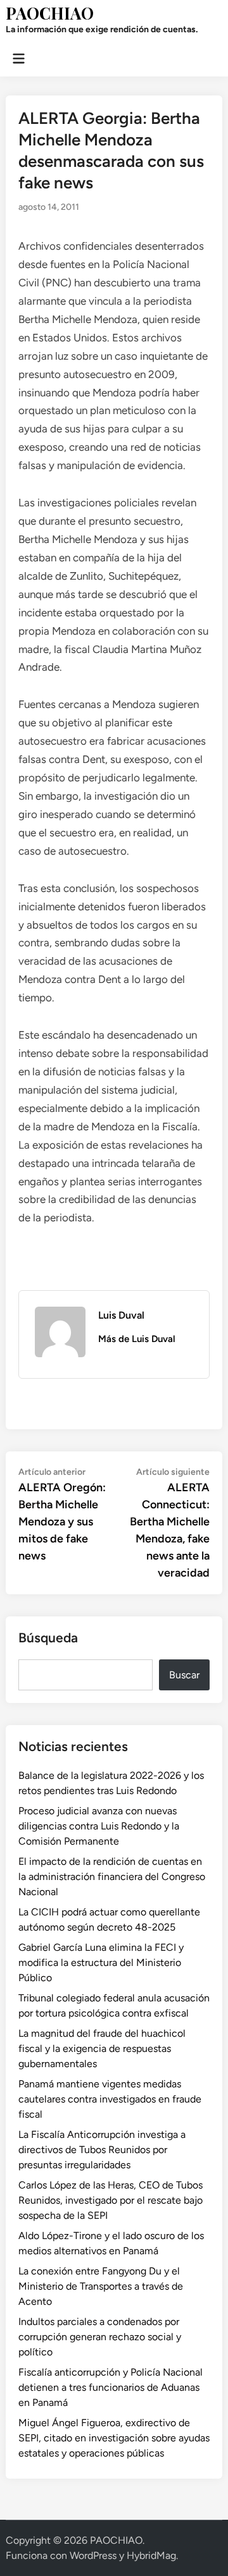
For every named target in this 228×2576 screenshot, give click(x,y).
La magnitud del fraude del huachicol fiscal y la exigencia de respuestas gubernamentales (102, 2048)
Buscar (184, 1675)
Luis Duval (121, 1315)
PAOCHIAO (50, 13)
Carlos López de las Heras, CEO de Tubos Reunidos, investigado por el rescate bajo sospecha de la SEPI (111, 2200)
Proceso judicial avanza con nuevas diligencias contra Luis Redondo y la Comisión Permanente (99, 1826)
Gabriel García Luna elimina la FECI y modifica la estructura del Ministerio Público (101, 1963)
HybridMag (151, 2555)
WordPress (93, 2555)
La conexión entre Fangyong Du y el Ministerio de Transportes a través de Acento (101, 2286)
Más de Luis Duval (137, 1339)
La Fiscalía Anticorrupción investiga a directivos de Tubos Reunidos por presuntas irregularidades (102, 2150)
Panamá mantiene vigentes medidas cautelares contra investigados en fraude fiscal (110, 2099)
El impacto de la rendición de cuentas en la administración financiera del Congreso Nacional (112, 1877)
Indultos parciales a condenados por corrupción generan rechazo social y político (100, 2337)
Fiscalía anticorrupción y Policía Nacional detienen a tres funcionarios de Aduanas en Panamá (111, 2387)
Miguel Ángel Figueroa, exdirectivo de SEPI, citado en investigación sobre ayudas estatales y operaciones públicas (114, 2438)
